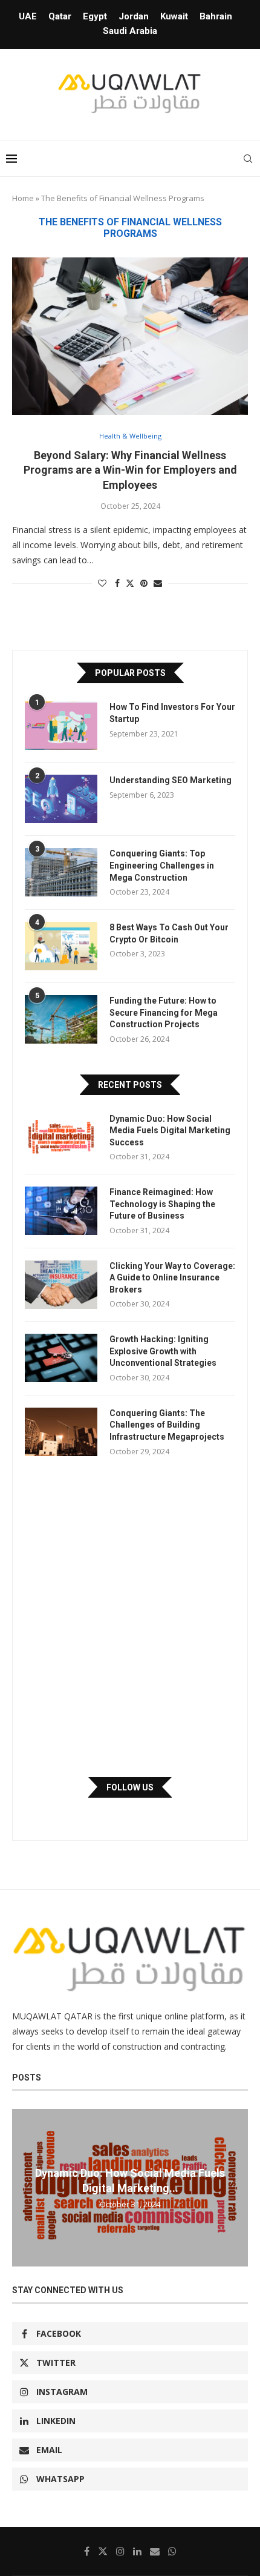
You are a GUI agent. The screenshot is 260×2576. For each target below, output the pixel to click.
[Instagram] (120, 2551)
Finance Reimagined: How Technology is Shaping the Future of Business (162, 1204)
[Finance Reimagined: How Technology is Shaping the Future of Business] (61, 1211)
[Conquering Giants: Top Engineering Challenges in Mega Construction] (61, 872)
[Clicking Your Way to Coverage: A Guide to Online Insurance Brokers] (61, 1285)
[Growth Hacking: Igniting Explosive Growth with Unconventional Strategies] (61, 1358)
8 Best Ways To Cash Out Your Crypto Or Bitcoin (169, 933)
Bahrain (216, 16)
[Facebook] (87, 2551)
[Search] (248, 159)
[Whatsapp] (172, 2551)
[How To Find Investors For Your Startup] (61, 726)
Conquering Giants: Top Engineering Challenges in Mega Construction (162, 865)
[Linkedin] (137, 2551)
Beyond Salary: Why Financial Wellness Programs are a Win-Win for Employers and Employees (130, 470)
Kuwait (174, 16)
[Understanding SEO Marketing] (61, 799)
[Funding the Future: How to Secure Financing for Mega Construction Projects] (61, 1019)
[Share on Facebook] (117, 583)
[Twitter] (103, 2551)
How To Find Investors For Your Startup (172, 713)
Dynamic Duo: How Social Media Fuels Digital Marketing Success (170, 1131)
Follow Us (130, 1787)
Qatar (60, 16)
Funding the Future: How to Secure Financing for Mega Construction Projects (164, 1012)
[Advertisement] (130, 1617)
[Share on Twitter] (130, 583)
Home (23, 198)
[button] (23, 2187)
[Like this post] (102, 583)
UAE (28, 16)
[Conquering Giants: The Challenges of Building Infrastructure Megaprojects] (61, 1432)
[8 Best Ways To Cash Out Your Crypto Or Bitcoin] (61, 946)
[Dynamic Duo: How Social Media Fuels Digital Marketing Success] (61, 1137)
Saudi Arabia (130, 31)
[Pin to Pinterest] (144, 583)
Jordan (134, 16)
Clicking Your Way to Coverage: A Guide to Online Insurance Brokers (172, 1278)
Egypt (95, 16)
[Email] (155, 2551)
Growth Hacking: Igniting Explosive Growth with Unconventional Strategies (163, 1351)
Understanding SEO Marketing (171, 780)
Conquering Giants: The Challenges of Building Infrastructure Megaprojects (167, 1425)
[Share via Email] (158, 583)
